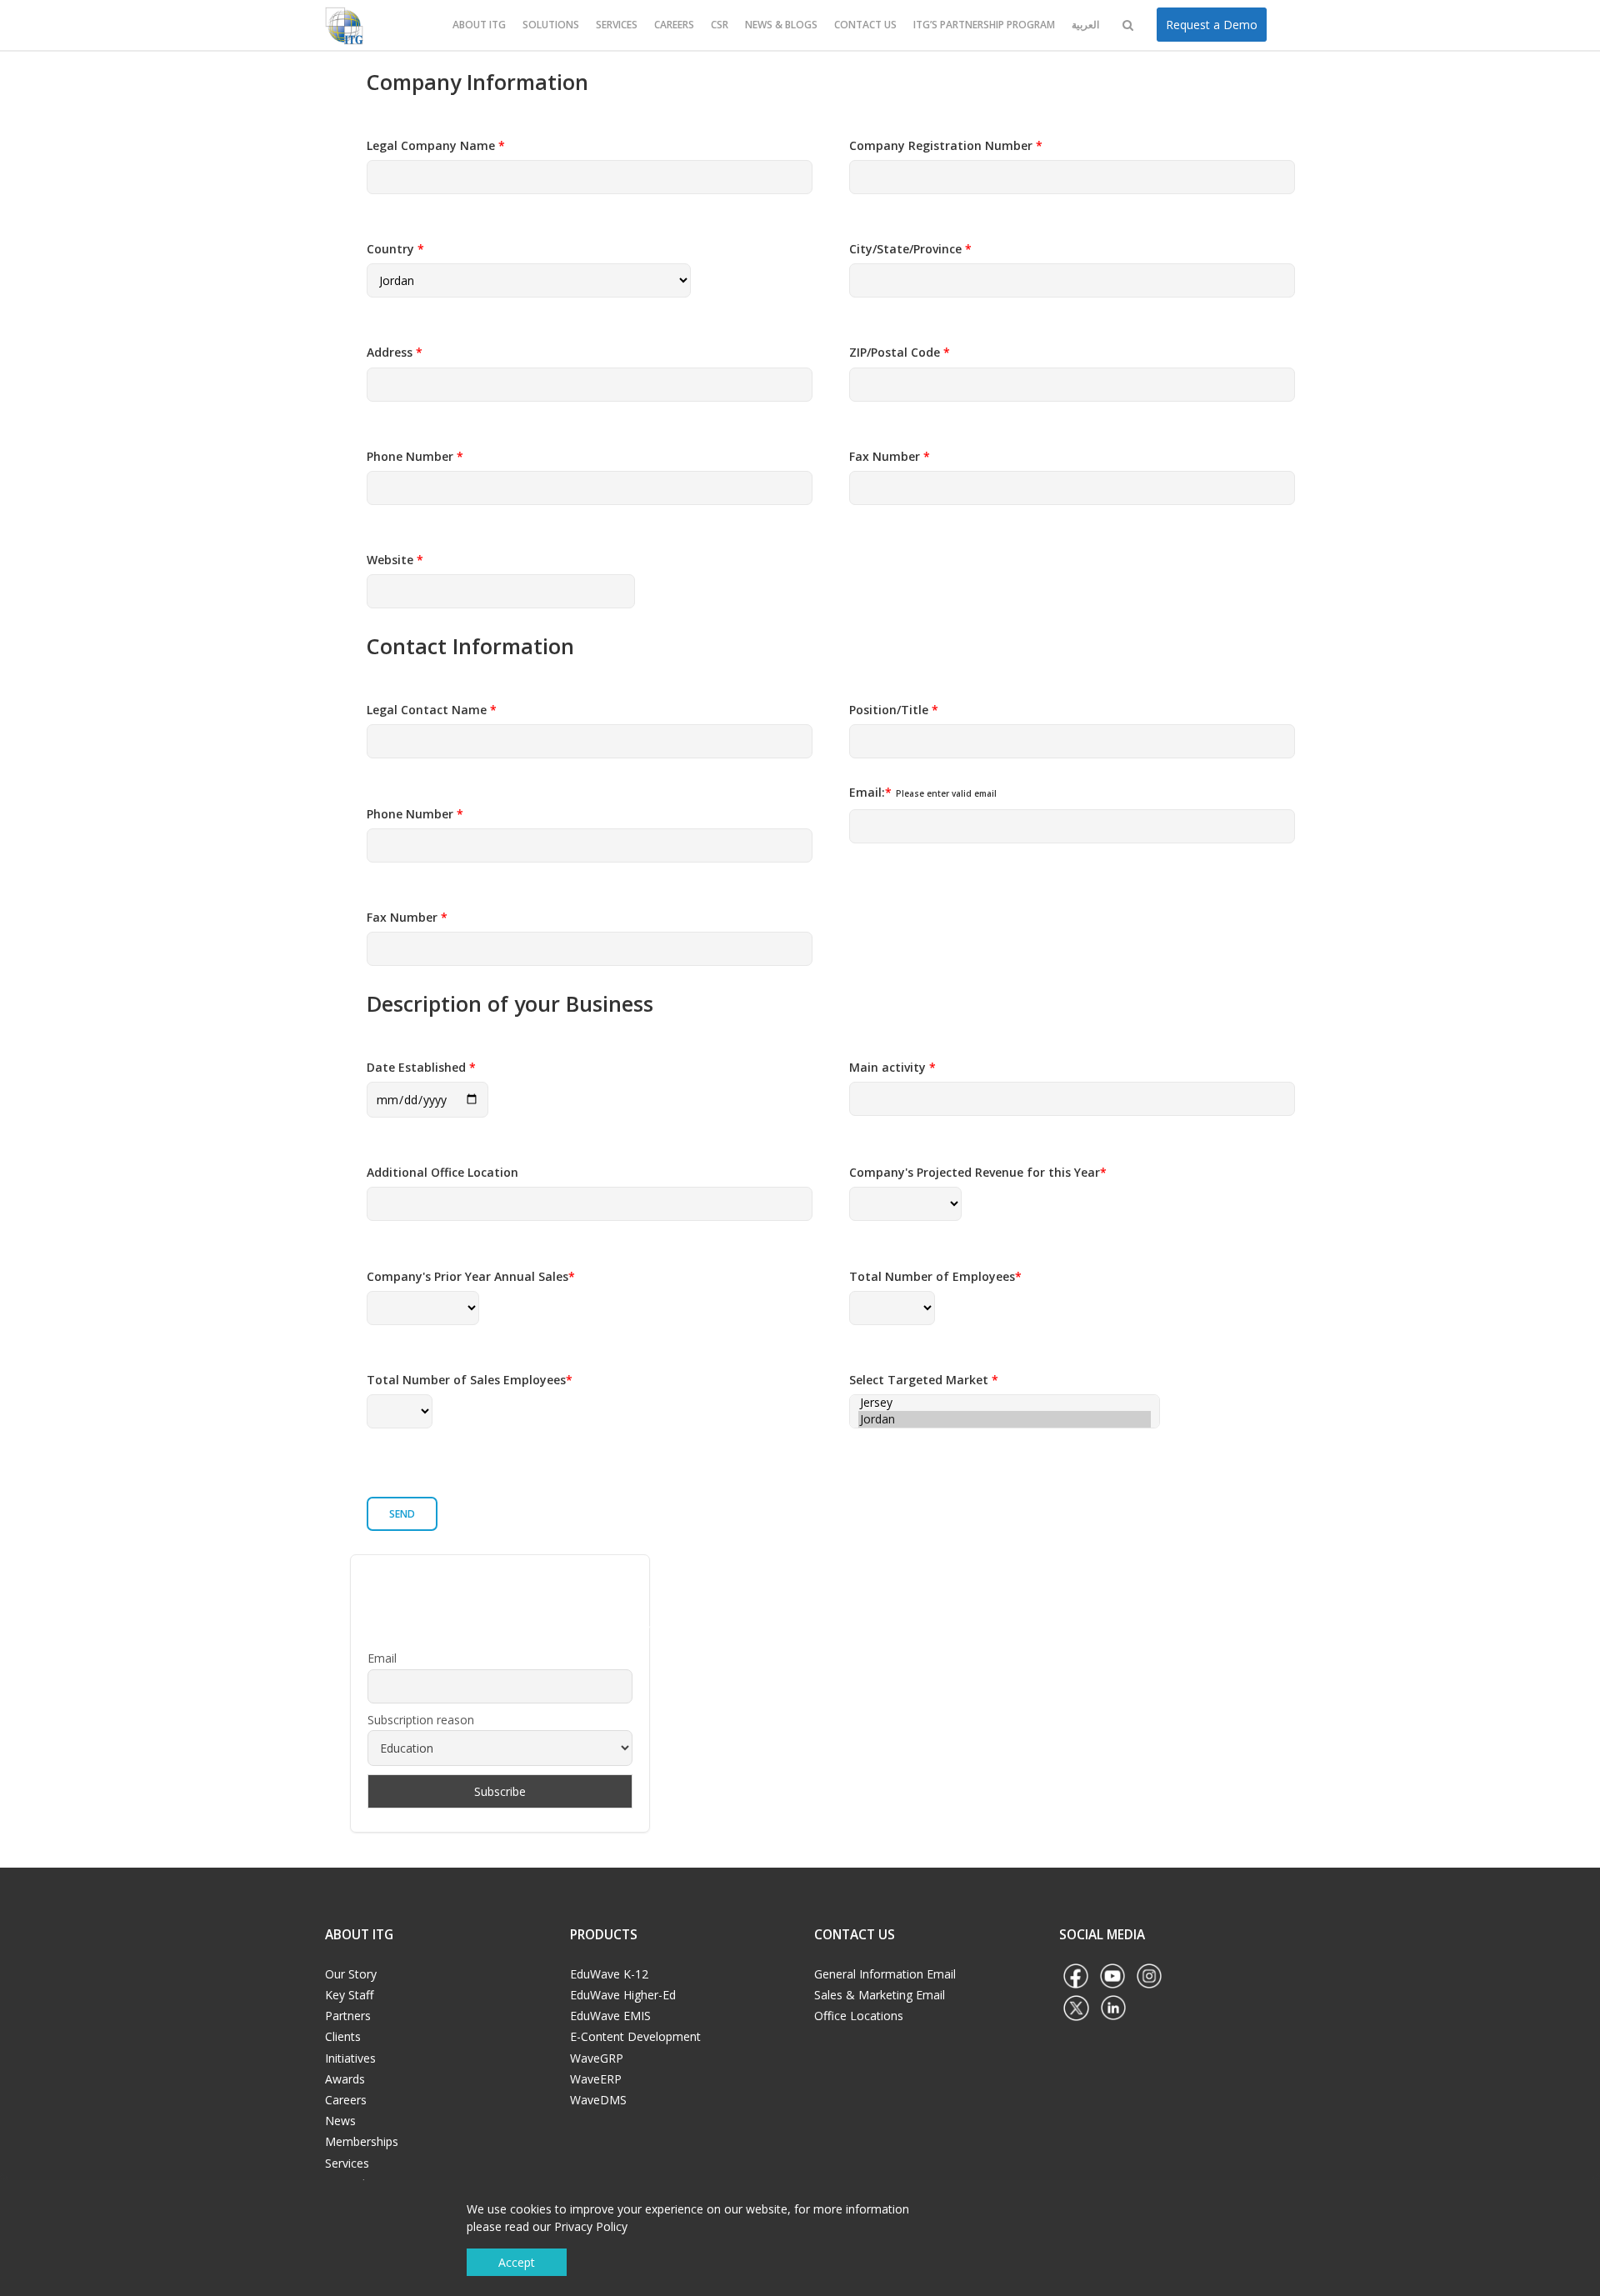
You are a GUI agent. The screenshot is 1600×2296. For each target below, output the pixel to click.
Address (395, 352)
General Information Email (885, 1974)
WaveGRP (597, 2058)
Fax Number (890, 456)
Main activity (892, 1067)
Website (395, 560)
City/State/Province (910, 249)
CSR (720, 25)
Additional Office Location (442, 1172)
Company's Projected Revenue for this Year (978, 1172)
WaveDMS (598, 2100)
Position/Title (894, 710)
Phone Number (415, 456)
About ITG (479, 25)
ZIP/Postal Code (900, 352)
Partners (348, 2016)
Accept (517, 2262)
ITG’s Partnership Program (984, 25)
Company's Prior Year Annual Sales (471, 1276)
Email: (923, 792)
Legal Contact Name (432, 710)
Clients (343, 2036)
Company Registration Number (946, 145)
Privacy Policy (591, 2226)
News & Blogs (781, 25)
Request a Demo (1212, 25)
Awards (345, 2079)
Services (617, 25)
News (340, 2121)
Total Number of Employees (935, 1276)
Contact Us (865, 25)
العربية (1085, 25)
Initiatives (350, 2058)
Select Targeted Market (924, 1380)
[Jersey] (1005, 1403)
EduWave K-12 (609, 1974)
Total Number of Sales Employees (470, 1380)
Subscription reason (421, 1720)
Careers (674, 25)
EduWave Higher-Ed (623, 1995)
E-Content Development (635, 2036)
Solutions (551, 25)
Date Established (421, 1067)
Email (382, 1658)
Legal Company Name (436, 145)
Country (395, 249)
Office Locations (859, 2016)
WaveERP (596, 2079)
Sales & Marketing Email (880, 1995)
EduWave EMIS (610, 2016)
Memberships (362, 2141)
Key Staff (349, 1995)
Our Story (351, 1974)
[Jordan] (1005, 1419)
